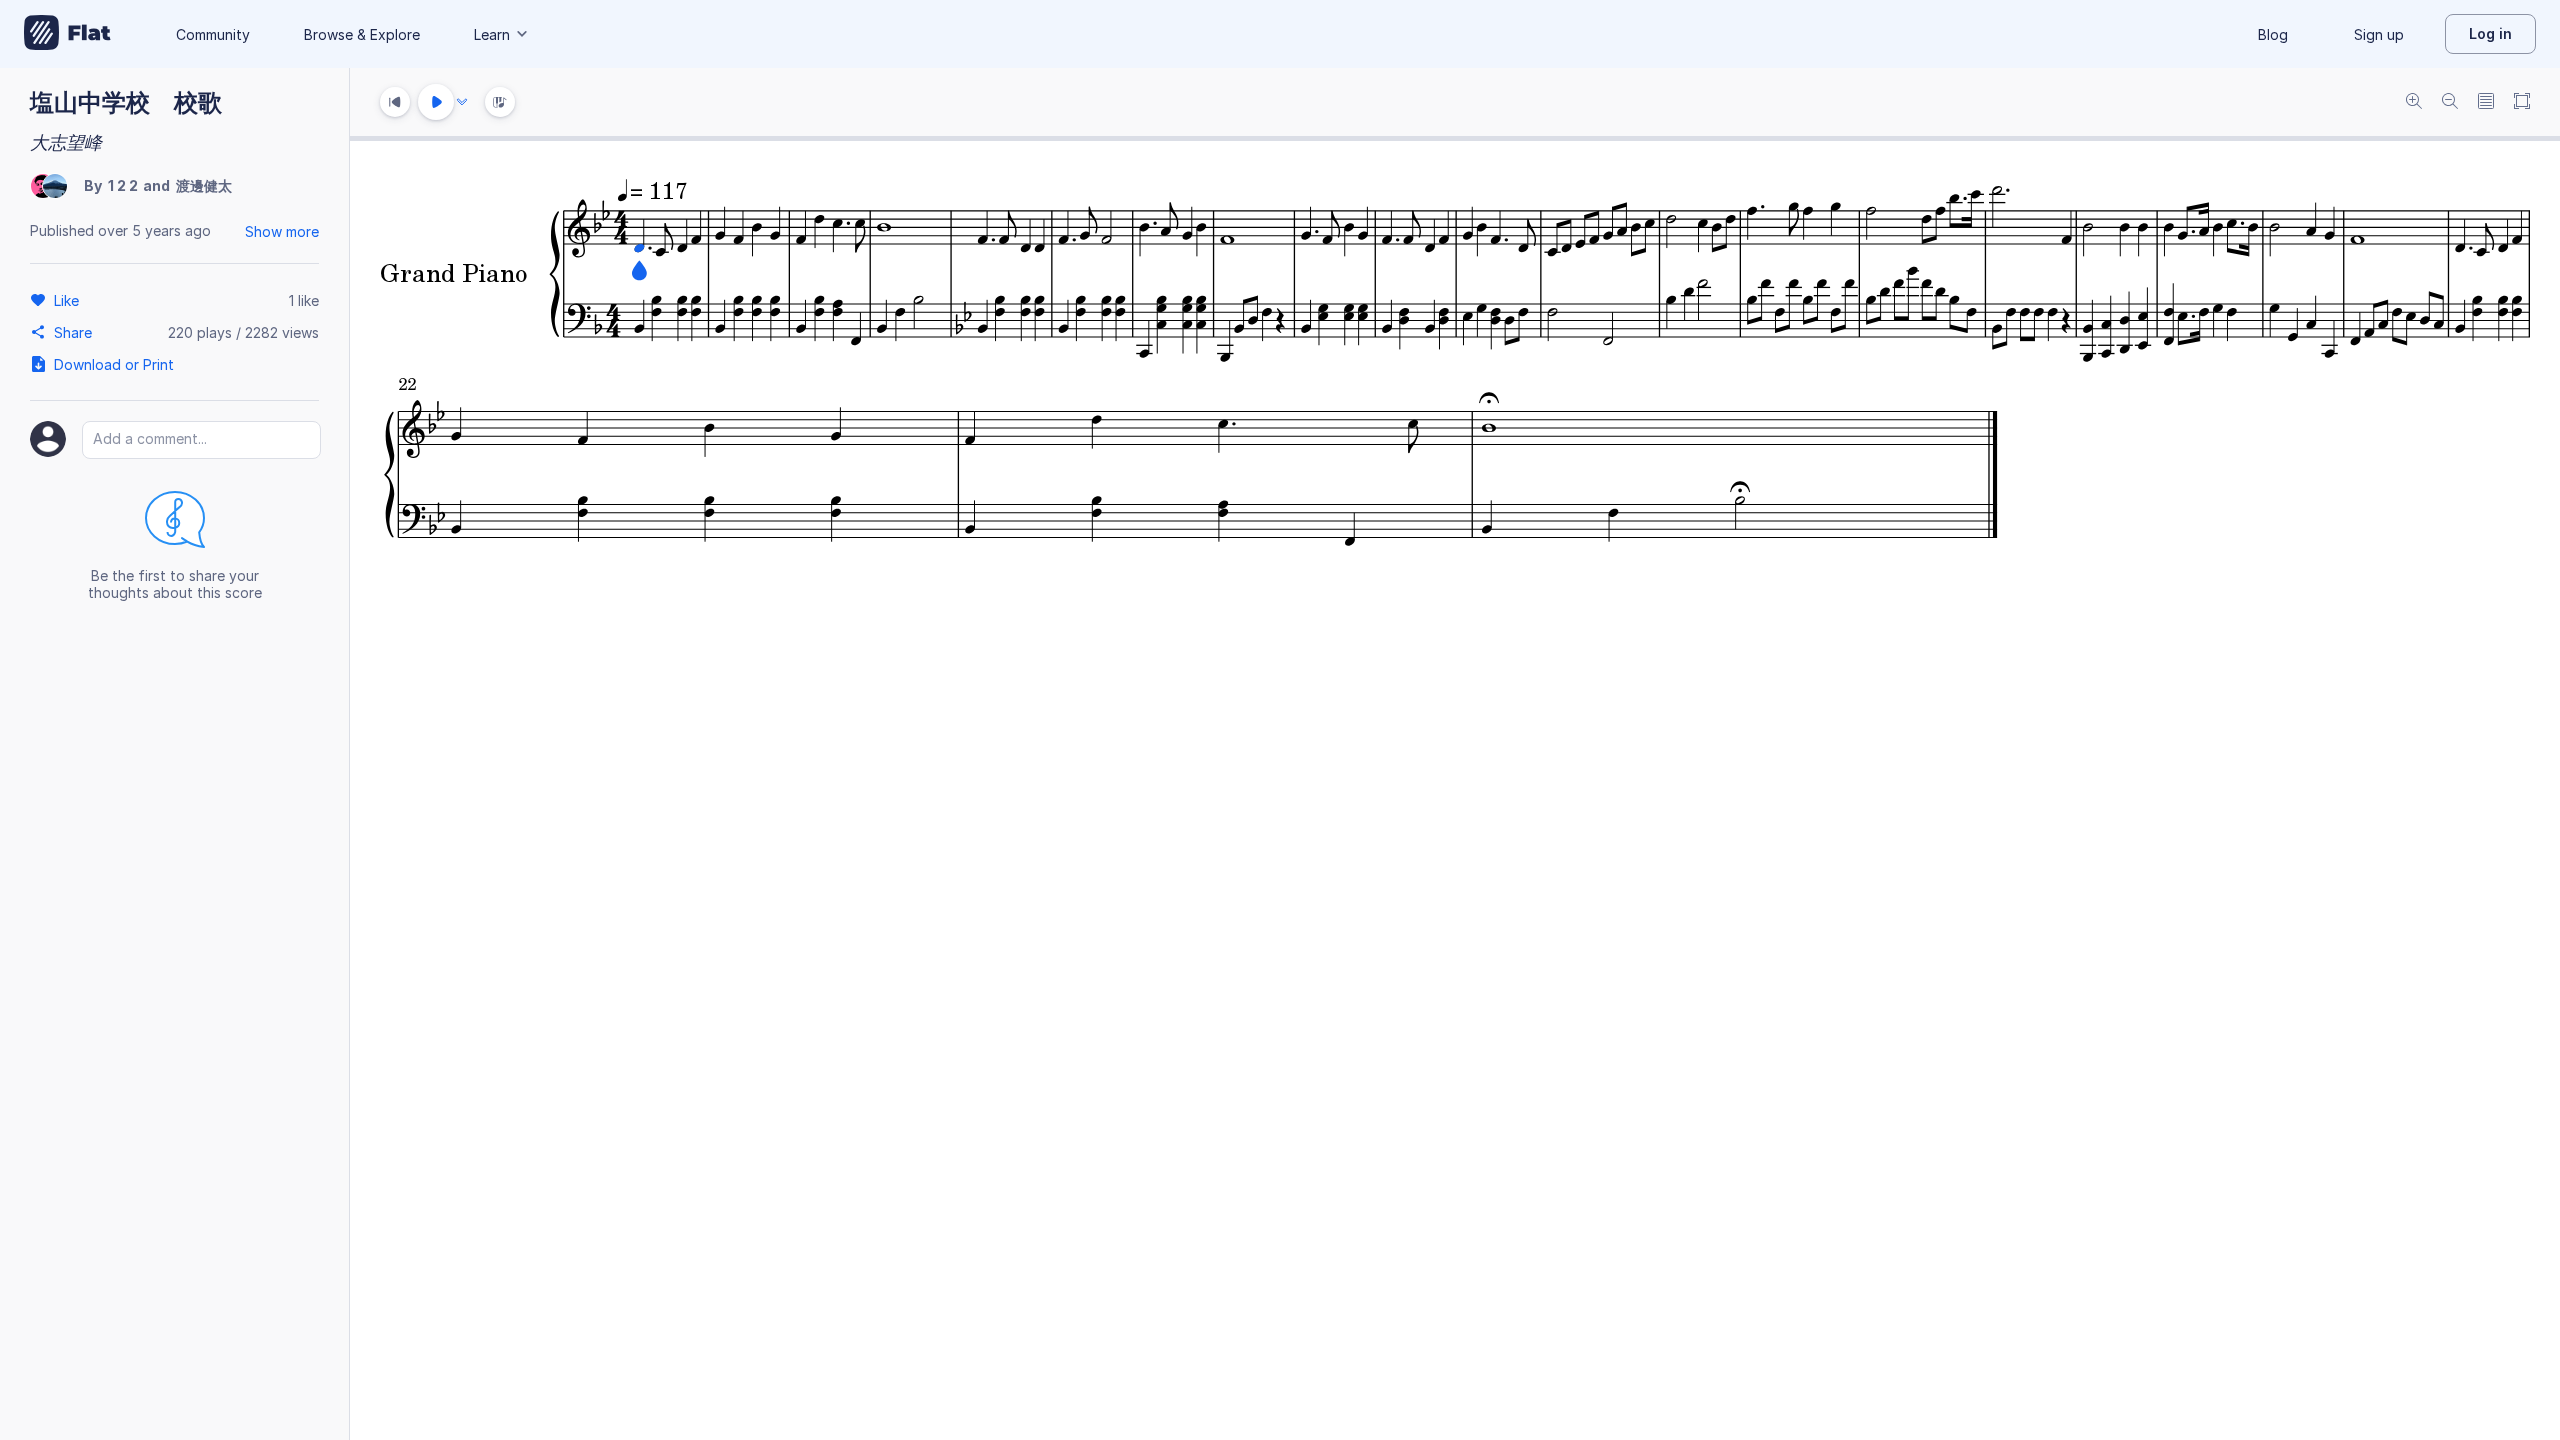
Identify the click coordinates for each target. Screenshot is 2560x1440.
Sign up (2379, 34)
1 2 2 (123, 185)
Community (213, 34)
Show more (282, 231)
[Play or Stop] (436, 102)
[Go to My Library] (67, 34)
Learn (492, 34)
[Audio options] (462, 102)
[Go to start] (395, 102)
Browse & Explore (362, 34)
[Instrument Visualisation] (500, 102)
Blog (2273, 34)
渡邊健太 (204, 185)
